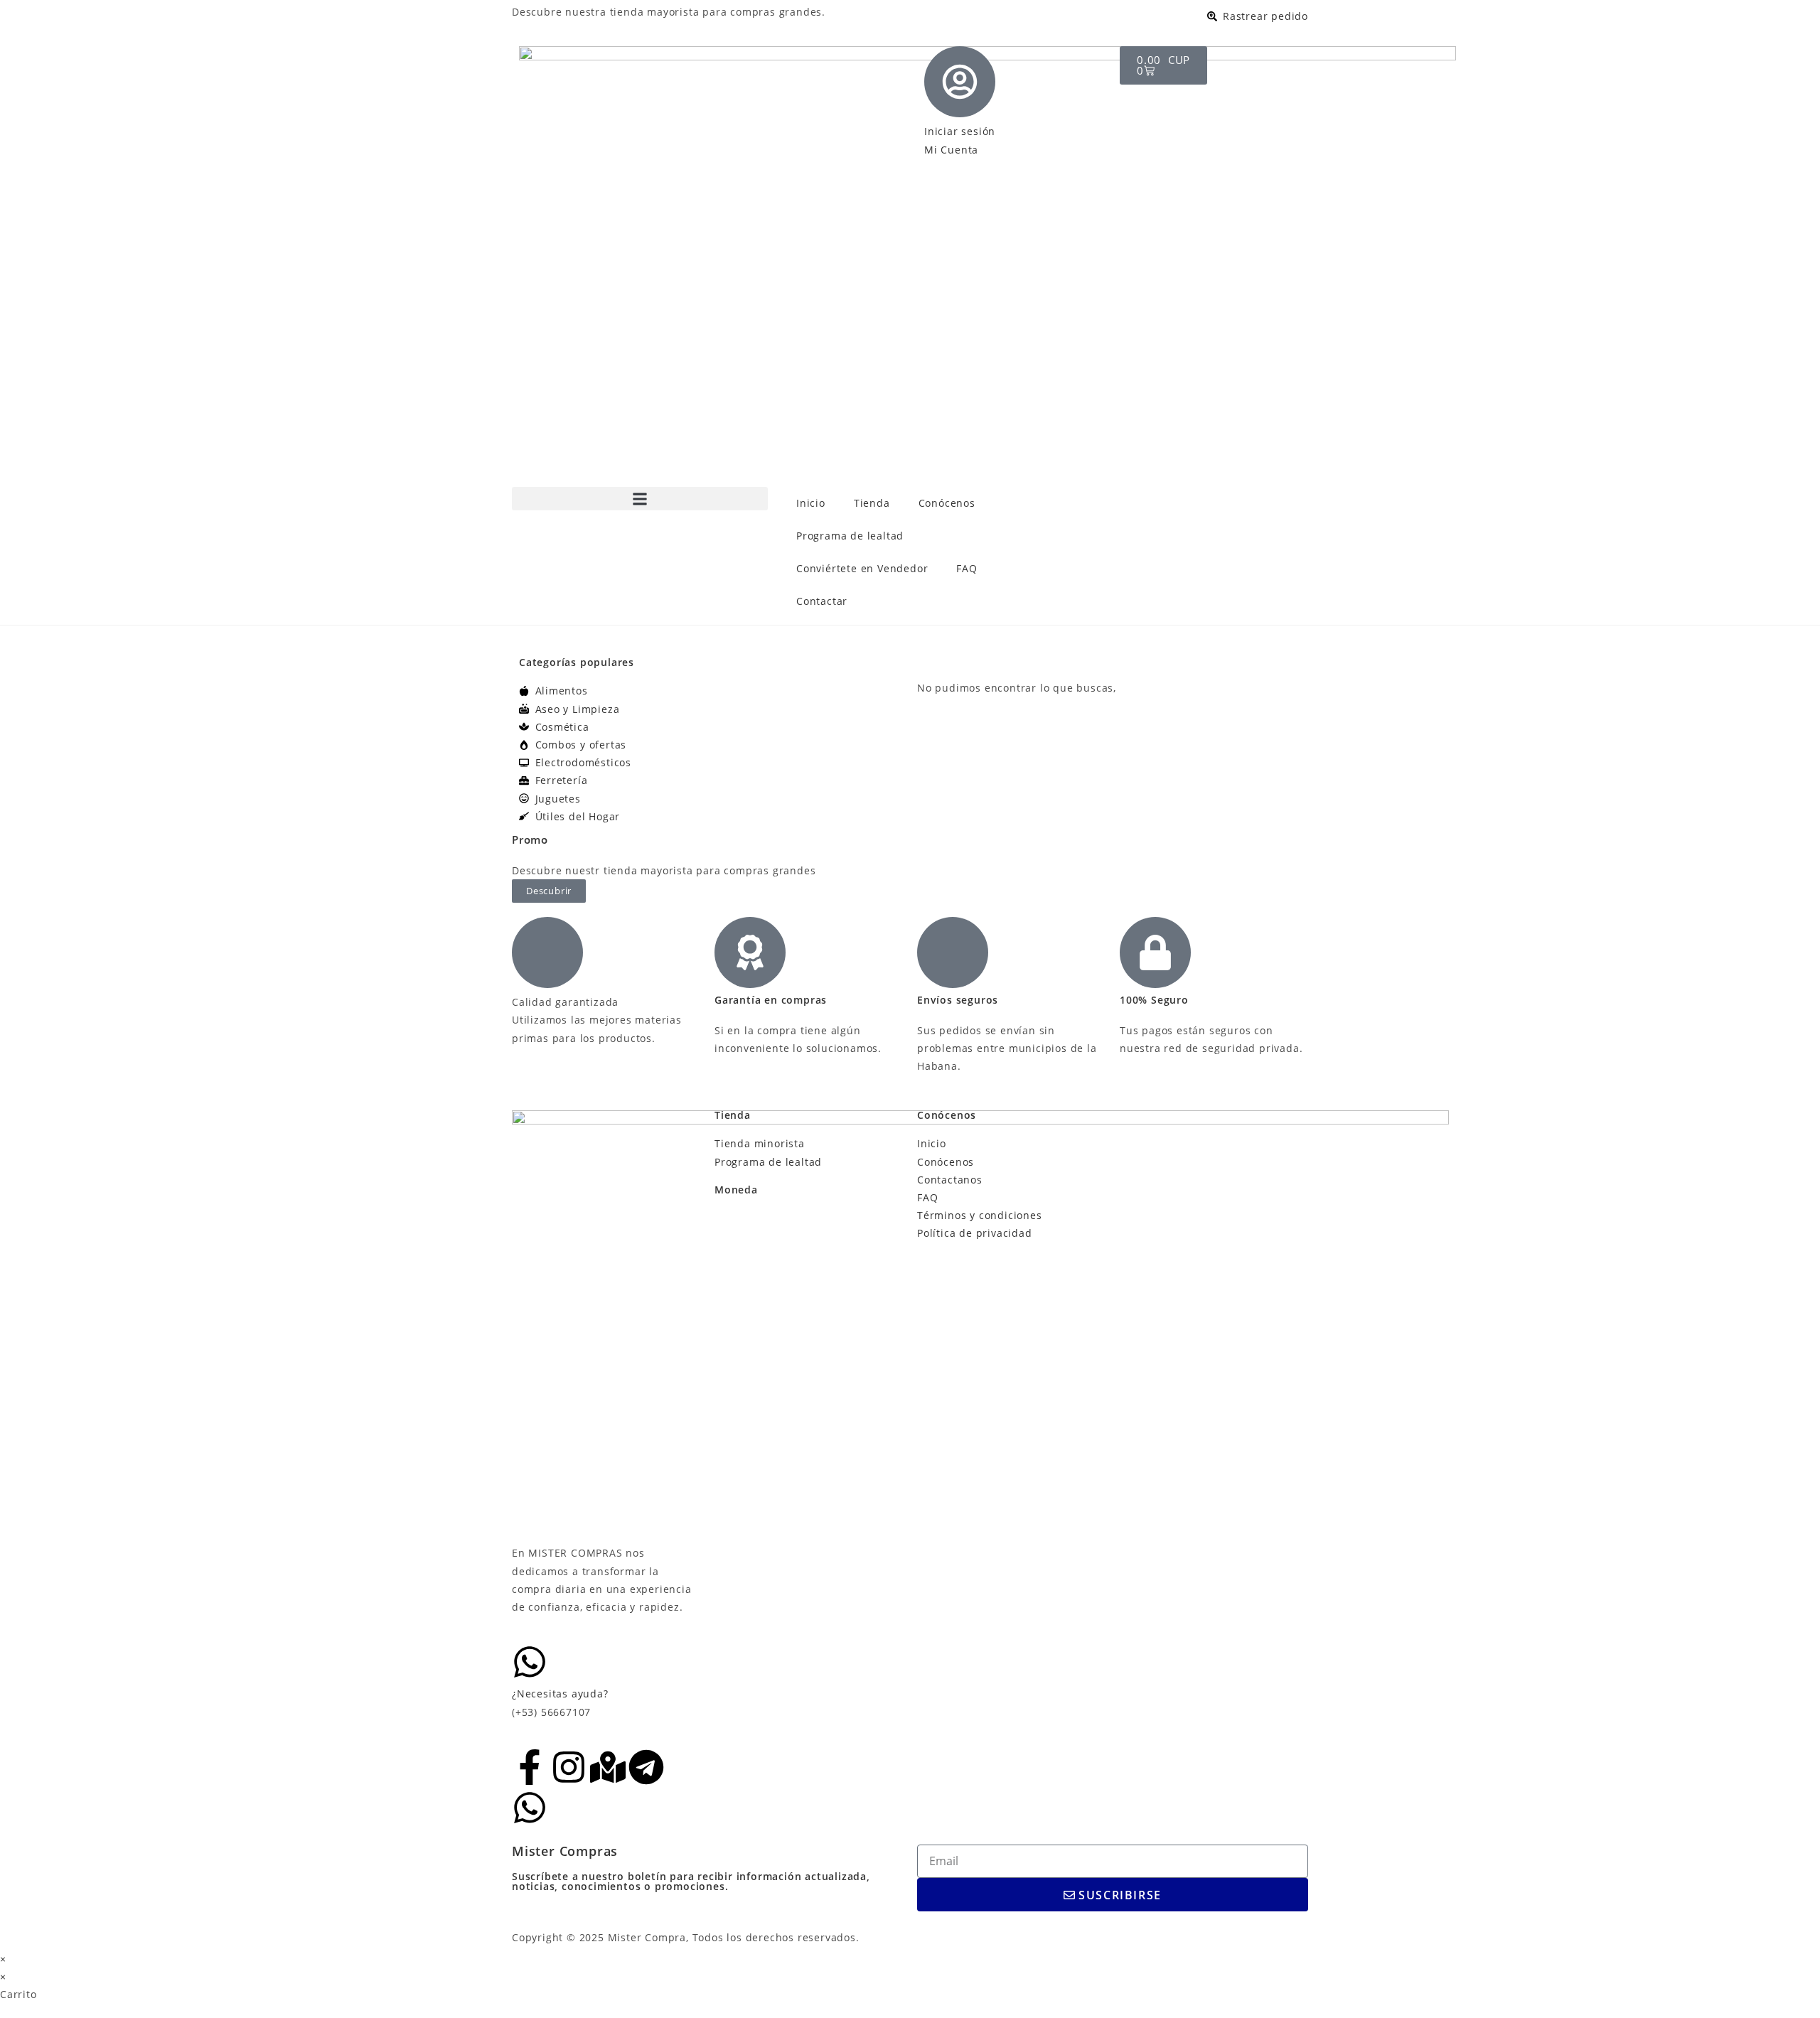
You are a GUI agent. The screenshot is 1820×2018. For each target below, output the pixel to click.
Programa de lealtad (850, 536)
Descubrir (549, 891)
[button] (640, 499)
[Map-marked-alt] (608, 1767)
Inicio (811, 503)
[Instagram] (569, 1767)
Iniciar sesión (960, 131)
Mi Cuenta (951, 150)
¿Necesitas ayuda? (560, 1694)
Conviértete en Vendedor (862, 568)
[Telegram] (646, 1767)
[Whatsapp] (530, 1808)
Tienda (872, 503)
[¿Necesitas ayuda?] (530, 1662)
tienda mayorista (655, 12)
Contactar (822, 601)
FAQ (967, 568)
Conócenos (947, 503)
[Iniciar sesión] (960, 82)
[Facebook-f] (530, 1767)
